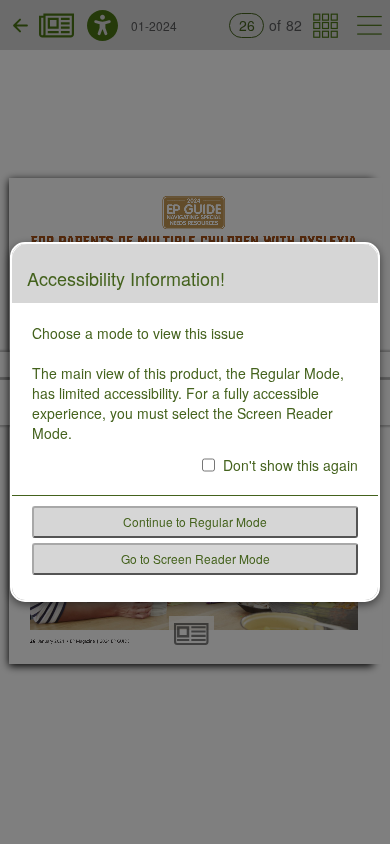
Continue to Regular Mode (195, 521)
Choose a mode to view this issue (138, 333)
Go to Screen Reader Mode (195, 558)
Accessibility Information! (126, 279)
